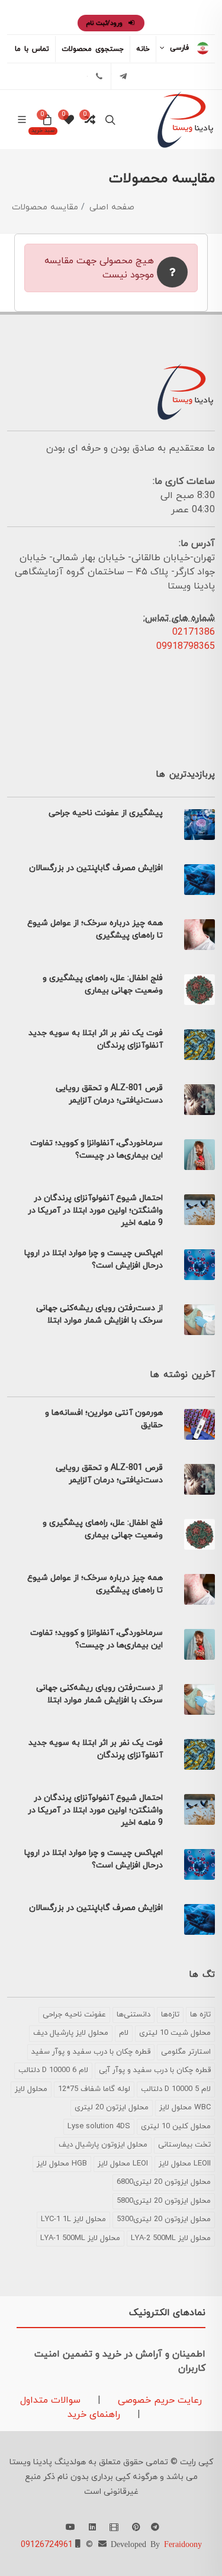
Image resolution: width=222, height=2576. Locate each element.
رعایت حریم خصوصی (158, 2400)
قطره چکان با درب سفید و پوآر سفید (91, 2052)
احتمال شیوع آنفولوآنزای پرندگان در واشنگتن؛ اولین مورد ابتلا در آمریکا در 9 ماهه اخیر (95, 1211)
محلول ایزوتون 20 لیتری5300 (164, 2219)
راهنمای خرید (94, 2415)
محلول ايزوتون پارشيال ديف (103, 2145)
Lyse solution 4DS (99, 2126)
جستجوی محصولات (93, 49)
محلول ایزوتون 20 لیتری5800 (164, 2201)
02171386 (194, 632)
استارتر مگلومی (186, 2052)
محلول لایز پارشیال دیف (71, 2033)
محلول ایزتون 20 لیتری (112, 2108)
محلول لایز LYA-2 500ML (171, 2238)
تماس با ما (32, 49)
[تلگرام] (123, 76)
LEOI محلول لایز (123, 2164)
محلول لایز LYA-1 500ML (80, 2238)
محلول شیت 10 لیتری (175, 2033)
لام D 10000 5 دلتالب (176, 2089)
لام (124, 2033)
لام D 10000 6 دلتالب (53, 2070)
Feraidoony (183, 2543)
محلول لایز (31, 2089)
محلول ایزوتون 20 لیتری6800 (164, 2182)
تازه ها (200, 2015)
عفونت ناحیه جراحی (74, 2015)
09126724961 (47, 2545)
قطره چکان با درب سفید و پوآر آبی (155, 2070)
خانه (143, 49)
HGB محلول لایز (62, 2164)
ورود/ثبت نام (105, 23)
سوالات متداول (50, 2400)
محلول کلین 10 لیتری (176, 2126)
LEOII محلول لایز (185, 2164)
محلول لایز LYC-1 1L (73, 2219)
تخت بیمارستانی (184, 2145)
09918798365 (186, 647)
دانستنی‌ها (133, 2015)
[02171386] (99, 76)
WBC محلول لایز (185, 2108)
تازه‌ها (170, 2015)
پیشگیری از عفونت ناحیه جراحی (106, 813)
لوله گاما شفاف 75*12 (94, 2089)
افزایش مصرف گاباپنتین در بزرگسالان (96, 868)
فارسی (179, 48)
